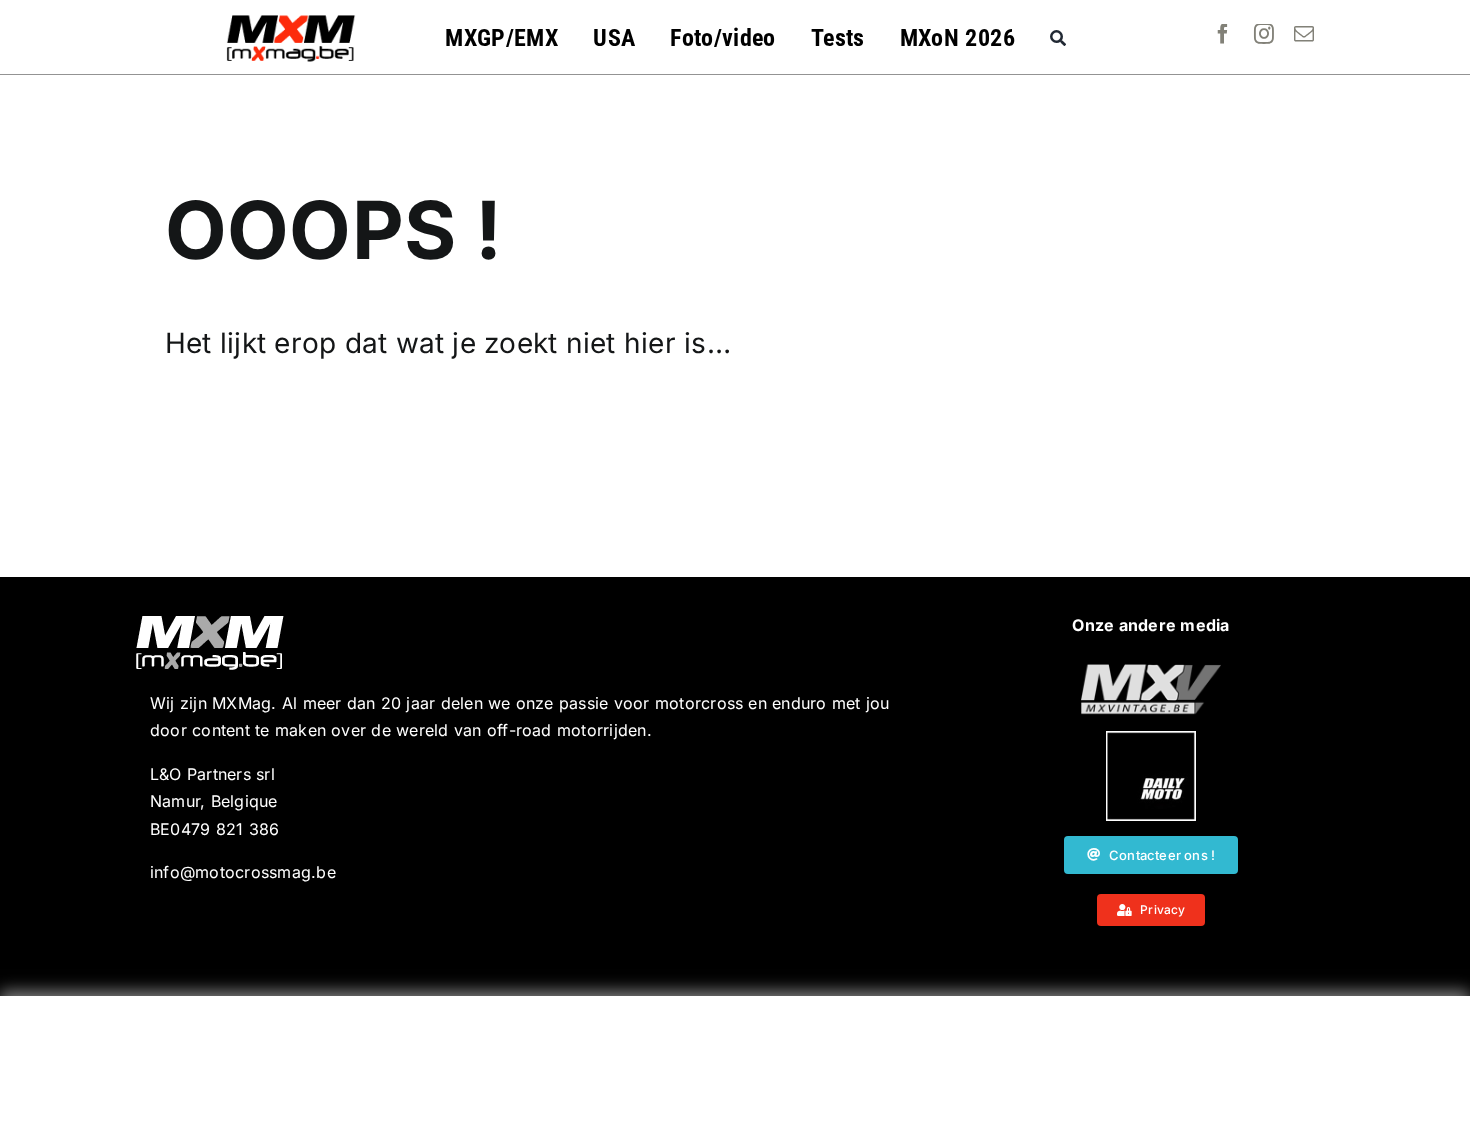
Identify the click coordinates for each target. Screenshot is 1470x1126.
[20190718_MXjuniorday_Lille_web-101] (1151, 672)
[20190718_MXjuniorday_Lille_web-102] (1151, 739)
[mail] (1304, 34)
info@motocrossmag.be (243, 872)
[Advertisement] (735, 1061)
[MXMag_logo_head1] (291, 20)
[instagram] (1264, 34)
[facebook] (1223, 34)
